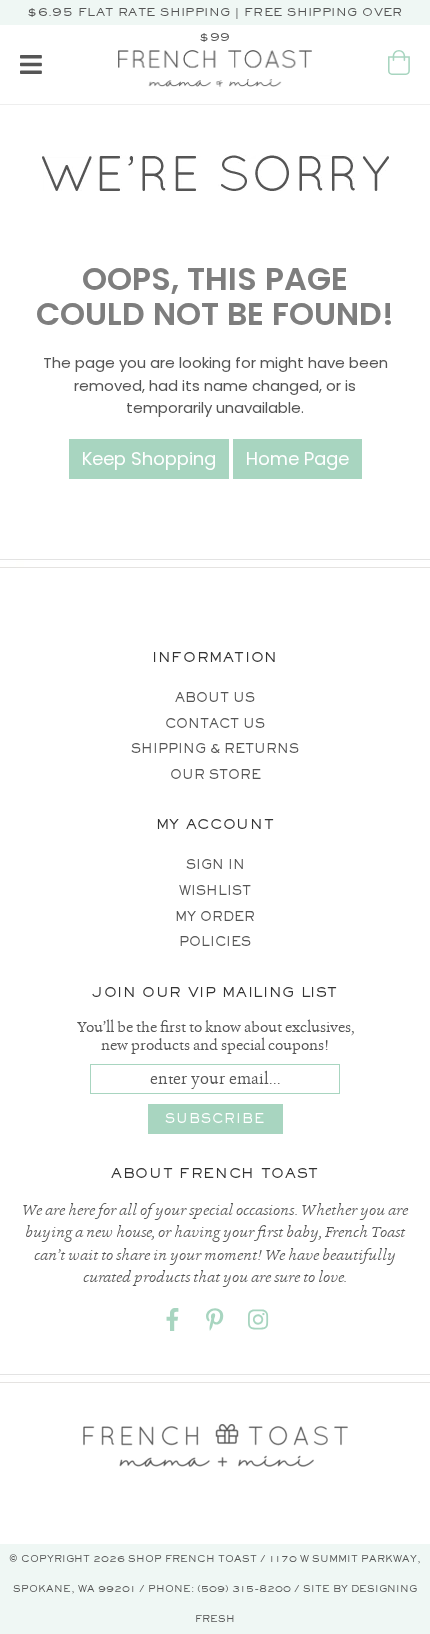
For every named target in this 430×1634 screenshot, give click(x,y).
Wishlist (215, 890)
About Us (215, 697)
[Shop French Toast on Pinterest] (215, 1323)
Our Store (215, 774)
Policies (215, 941)
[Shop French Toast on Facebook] (172, 1323)
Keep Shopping (149, 458)
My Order (215, 916)
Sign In (215, 864)
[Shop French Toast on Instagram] (258, 1323)
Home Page (297, 458)
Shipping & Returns (215, 748)
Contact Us (215, 723)
